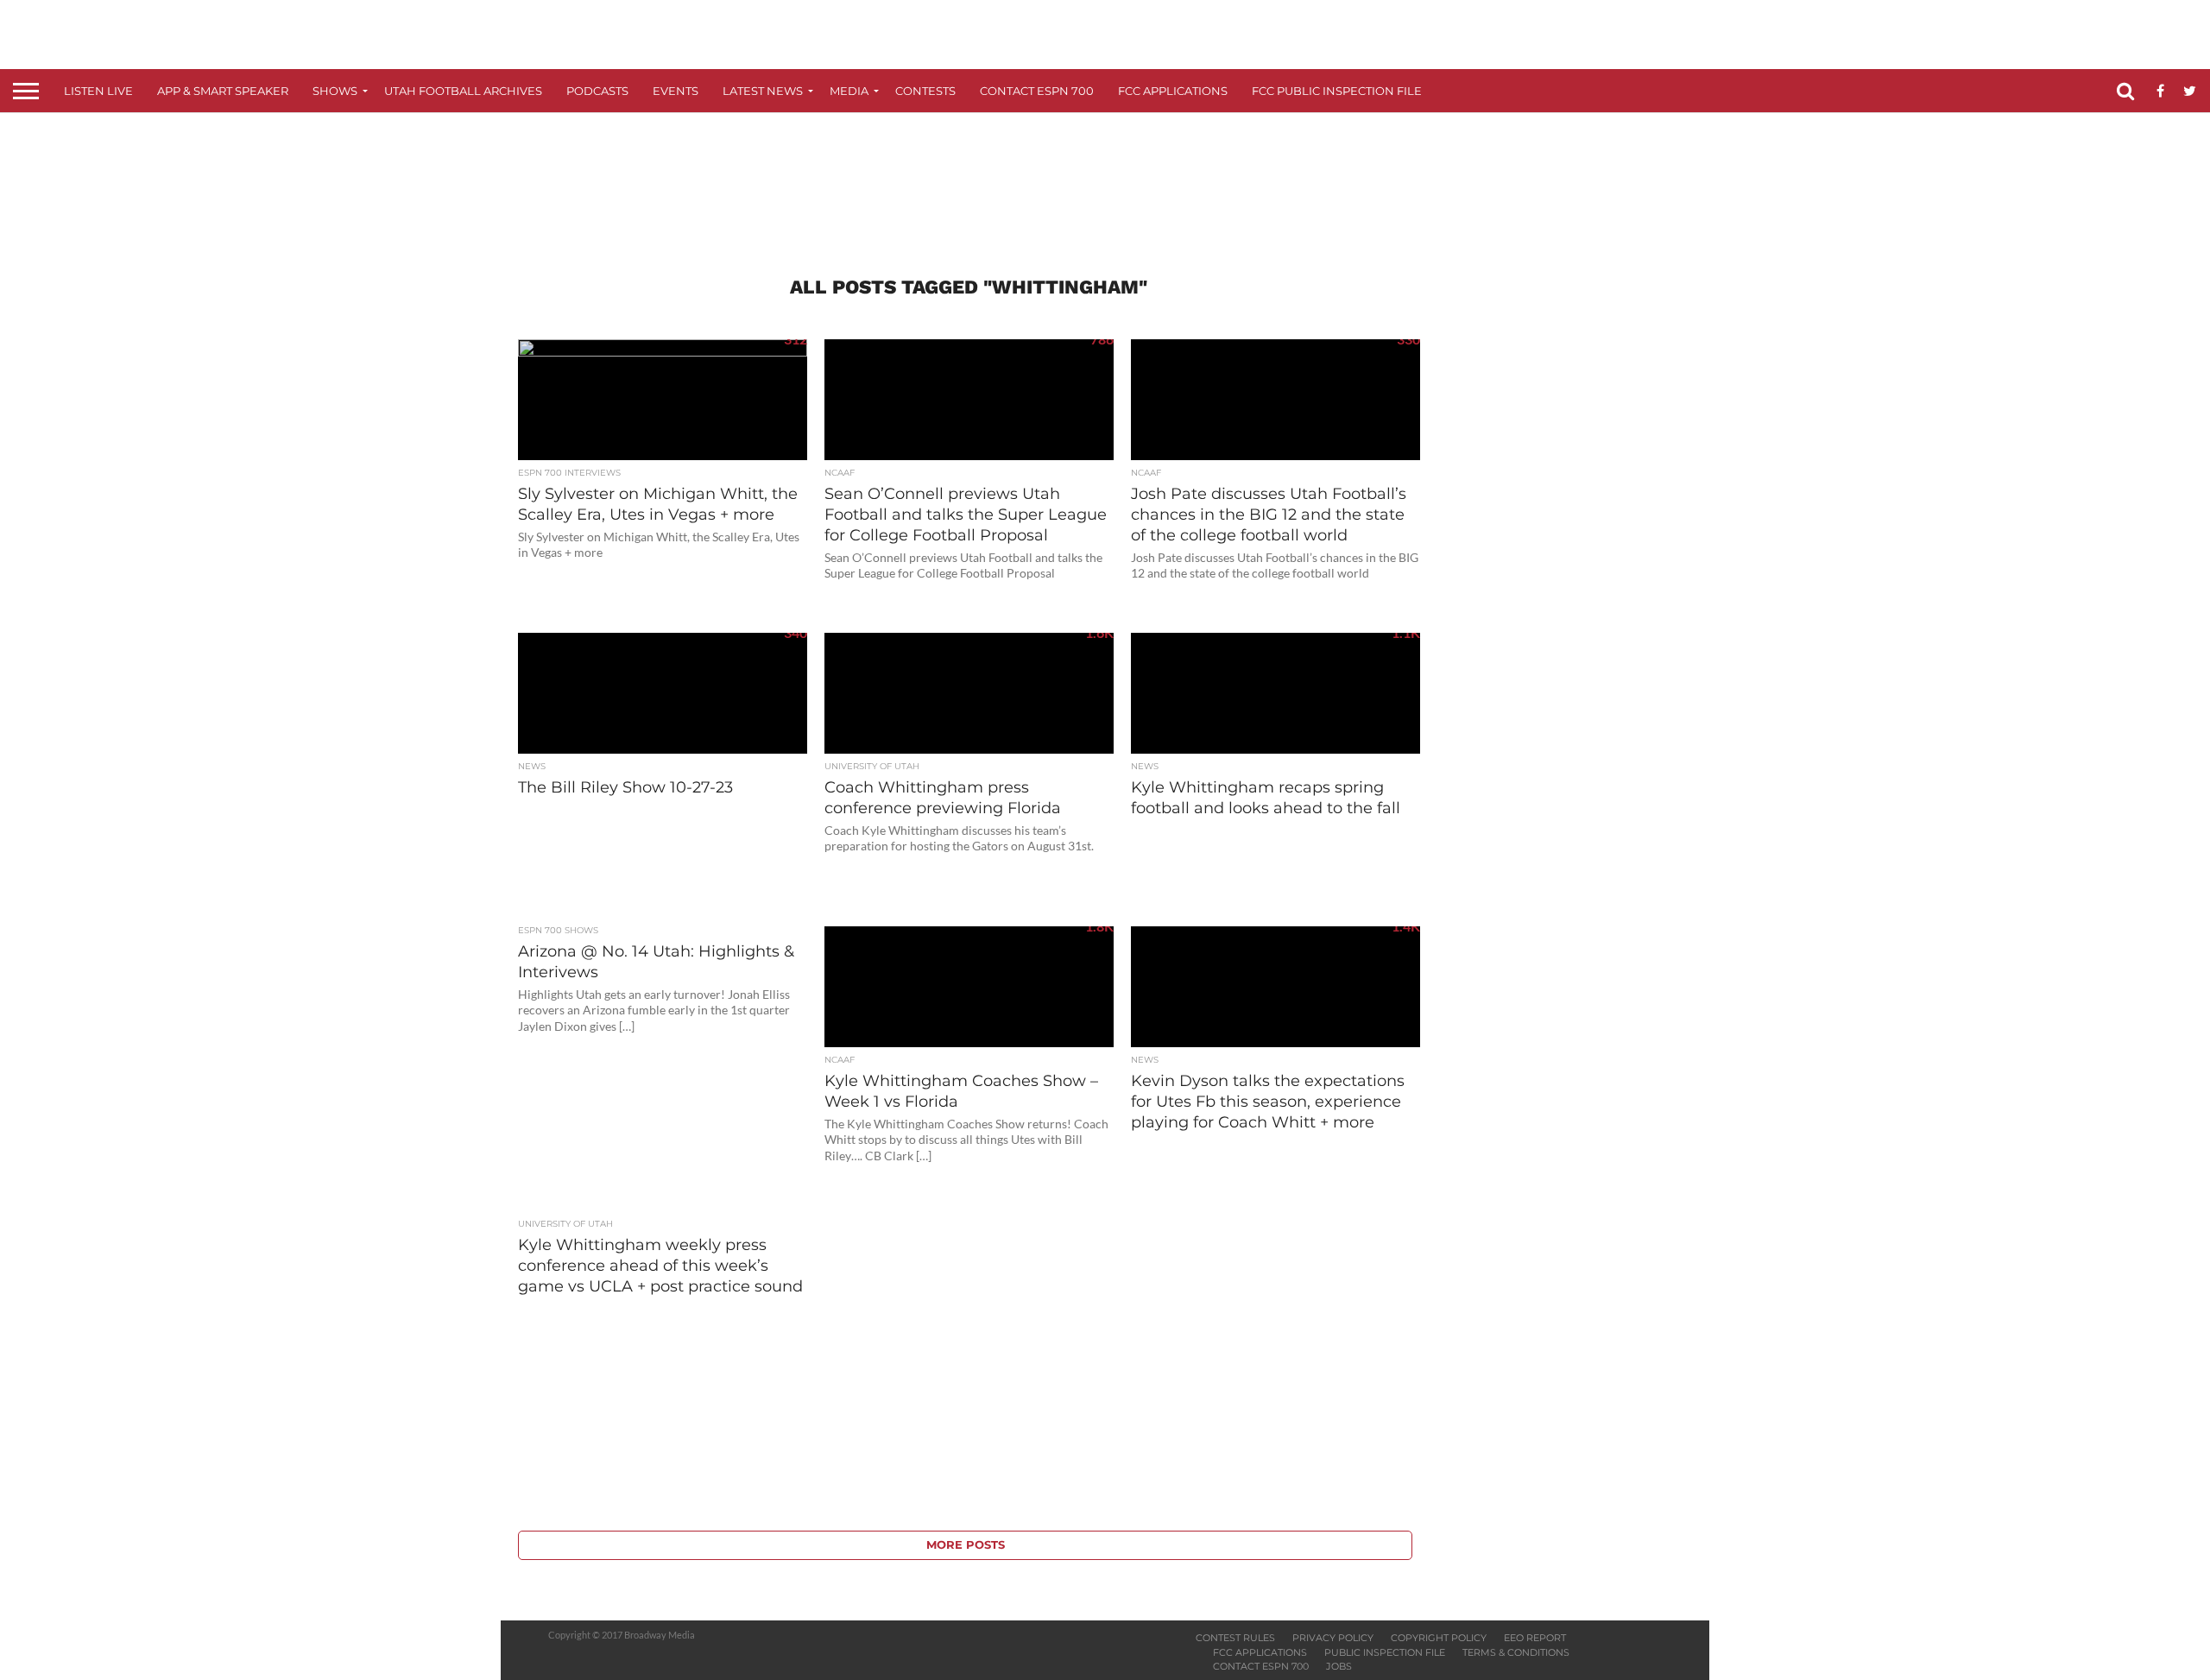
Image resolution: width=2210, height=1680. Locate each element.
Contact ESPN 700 (1037, 91)
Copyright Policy (1439, 1638)
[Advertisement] (1105, 178)
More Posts (966, 1545)
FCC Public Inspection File (1337, 91)
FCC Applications (1173, 91)
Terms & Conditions (1516, 1652)
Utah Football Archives (463, 91)
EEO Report (1535, 1638)
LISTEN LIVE (98, 91)
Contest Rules (1235, 1638)
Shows (335, 91)
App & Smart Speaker (223, 91)
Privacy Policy (1333, 1638)
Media (849, 91)
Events (676, 91)
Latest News (763, 91)
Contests (925, 91)
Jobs (1339, 1666)
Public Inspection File (1385, 1652)
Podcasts (597, 91)
